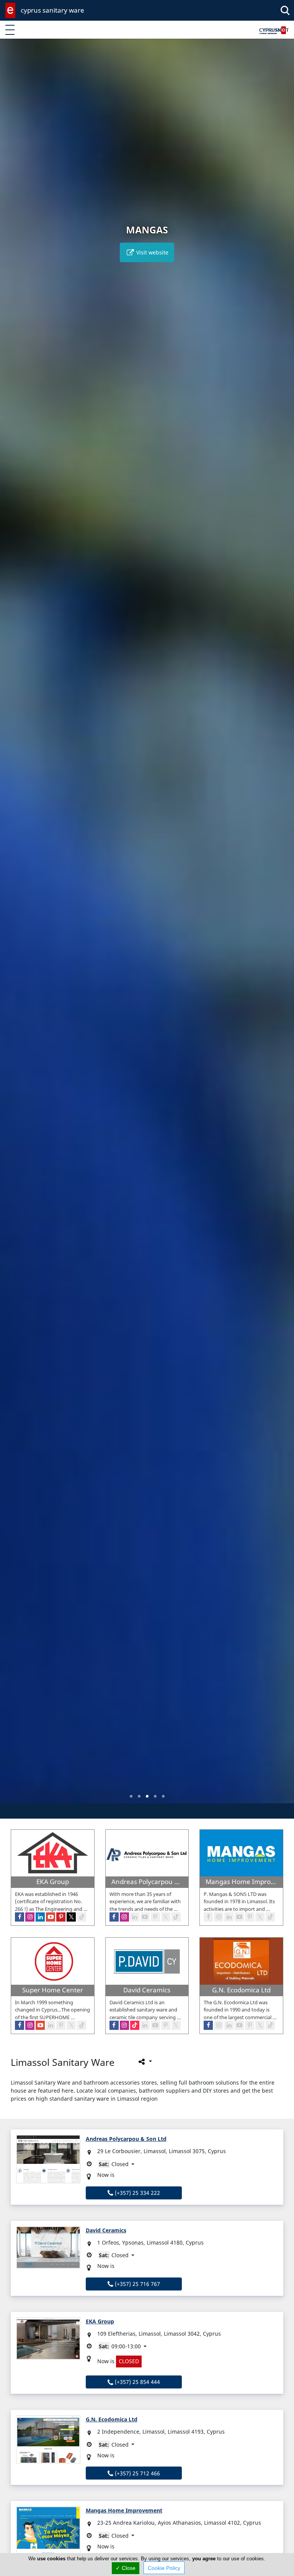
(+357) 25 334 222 (137, 2193)
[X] (260, 2025)
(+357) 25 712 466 (137, 2473)
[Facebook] (208, 2025)
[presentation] (13, 926)
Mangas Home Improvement (124, 2510)
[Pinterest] (250, 2025)
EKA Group (100, 2321)
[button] (131, 1796)
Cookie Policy (164, 2568)
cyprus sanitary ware (52, 10)
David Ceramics (106, 2230)
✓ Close (126, 2568)
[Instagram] (219, 2025)
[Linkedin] (229, 2025)
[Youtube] (239, 2025)
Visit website (152, 252)
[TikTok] (270, 2025)
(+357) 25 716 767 (137, 2284)
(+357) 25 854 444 (137, 2382)
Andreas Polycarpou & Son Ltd (126, 2139)
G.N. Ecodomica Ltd (112, 2419)
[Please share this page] (145, 2062)
